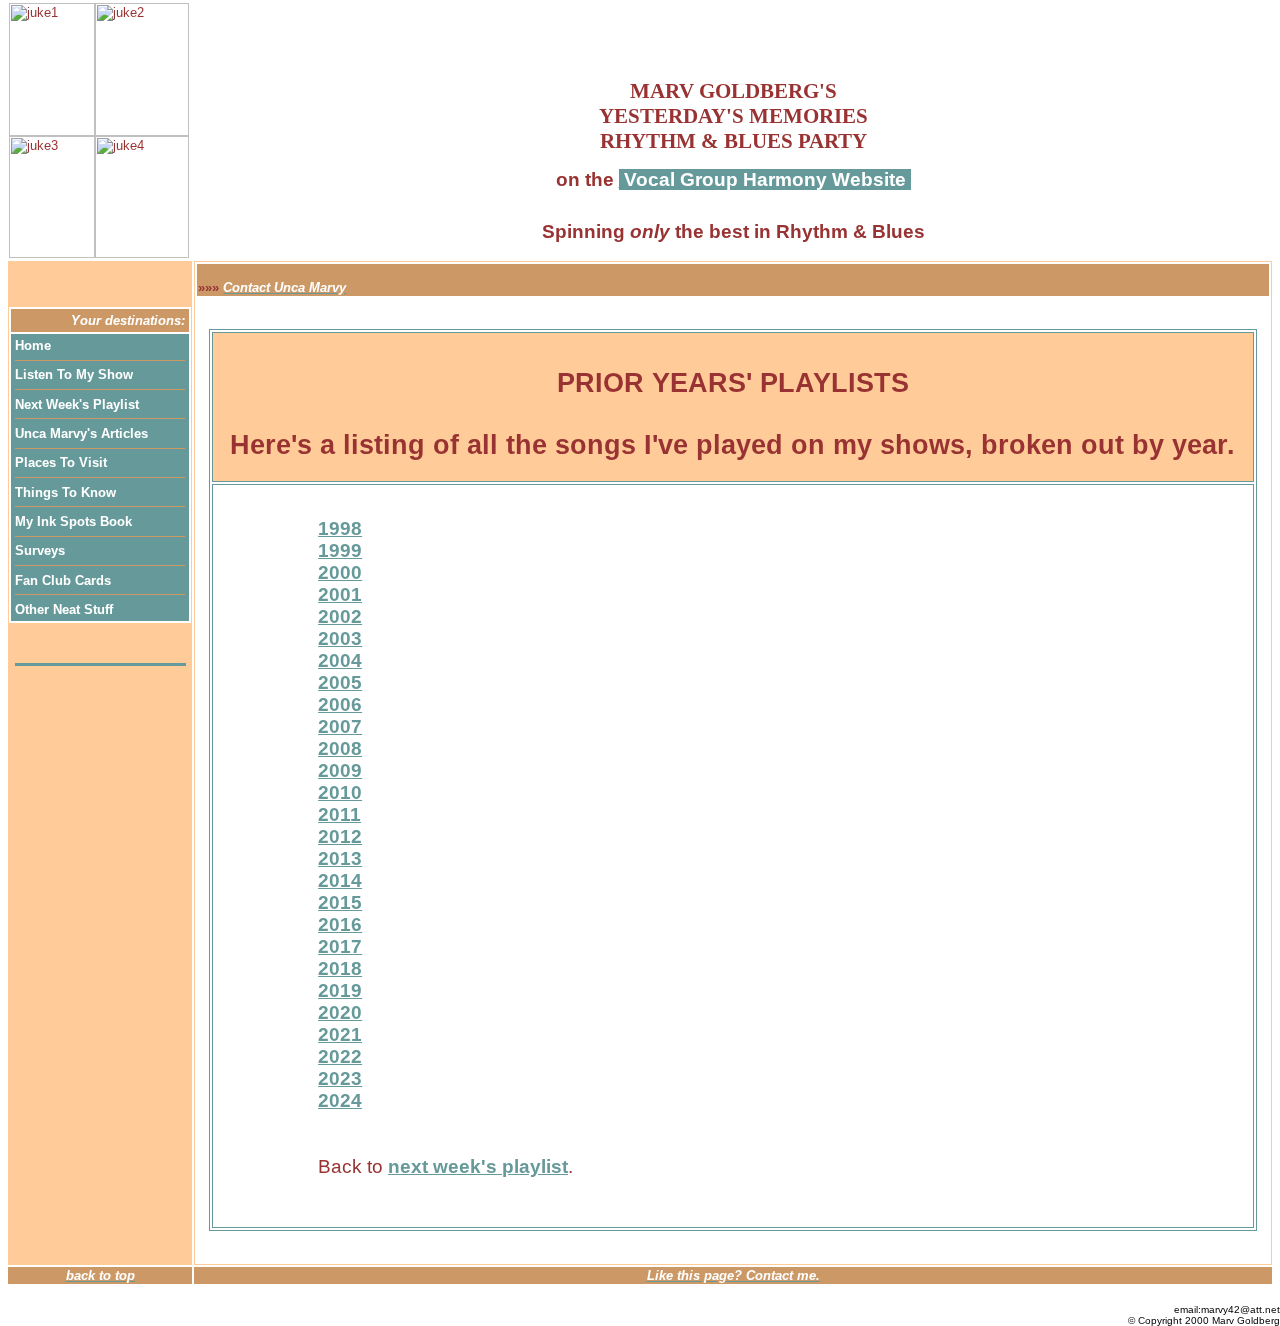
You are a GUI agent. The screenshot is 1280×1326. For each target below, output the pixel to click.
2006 (340, 704)
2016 (340, 924)
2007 (340, 726)
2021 (340, 1034)
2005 (340, 682)
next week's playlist (478, 1166)
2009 (340, 770)
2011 (339, 814)
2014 (340, 880)
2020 (340, 1012)
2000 (340, 572)
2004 (340, 660)
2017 (340, 946)
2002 (340, 616)
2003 (340, 638)
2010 (340, 792)
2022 (340, 1056)
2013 (340, 858)
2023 (340, 1078)
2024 (340, 1100)
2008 (340, 748)
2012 (340, 836)
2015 (340, 902)
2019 (340, 990)
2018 (340, 968)
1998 (340, 528)
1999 (340, 550)
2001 (340, 594)
